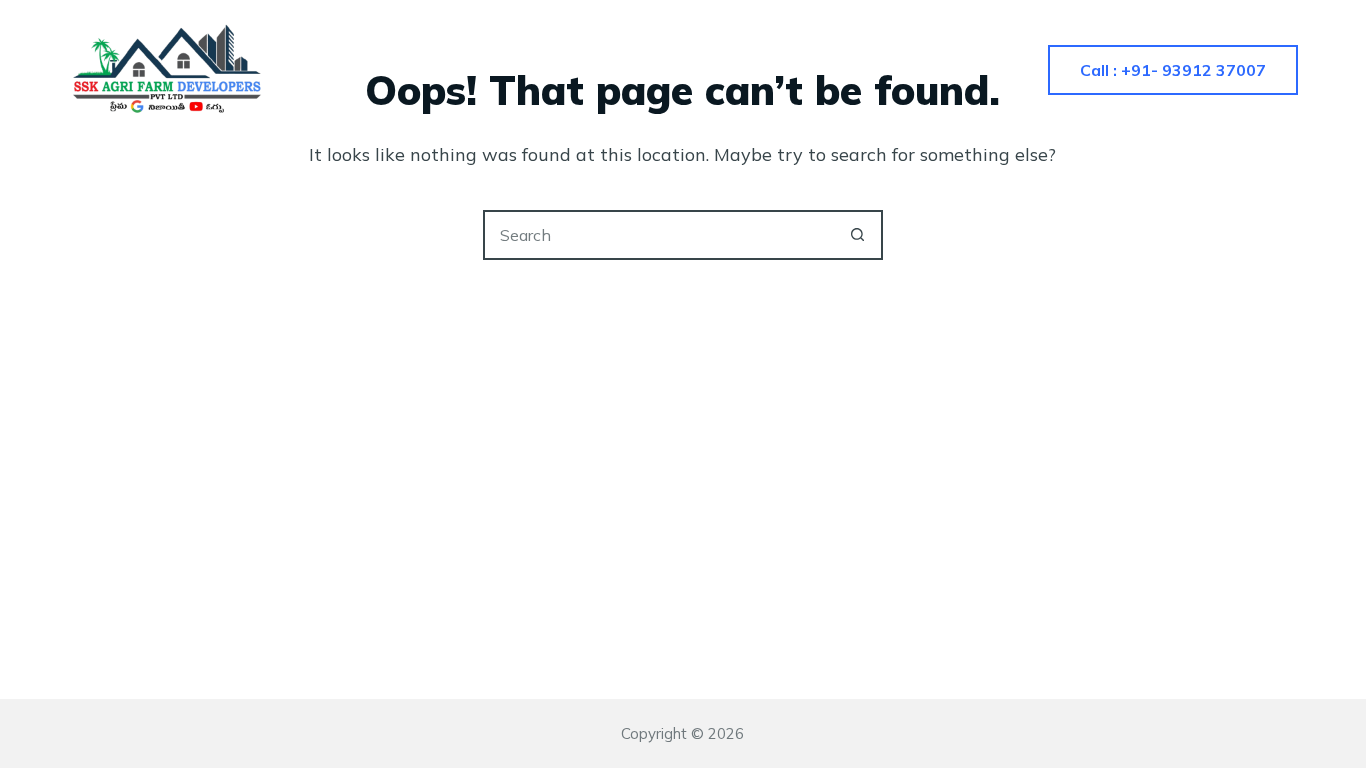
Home (481, 70)
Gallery (724, 70)
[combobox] (660, 235)
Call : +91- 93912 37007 (1173, 70)
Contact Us (859, 70)
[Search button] (858, 235)
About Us (597, 70)
